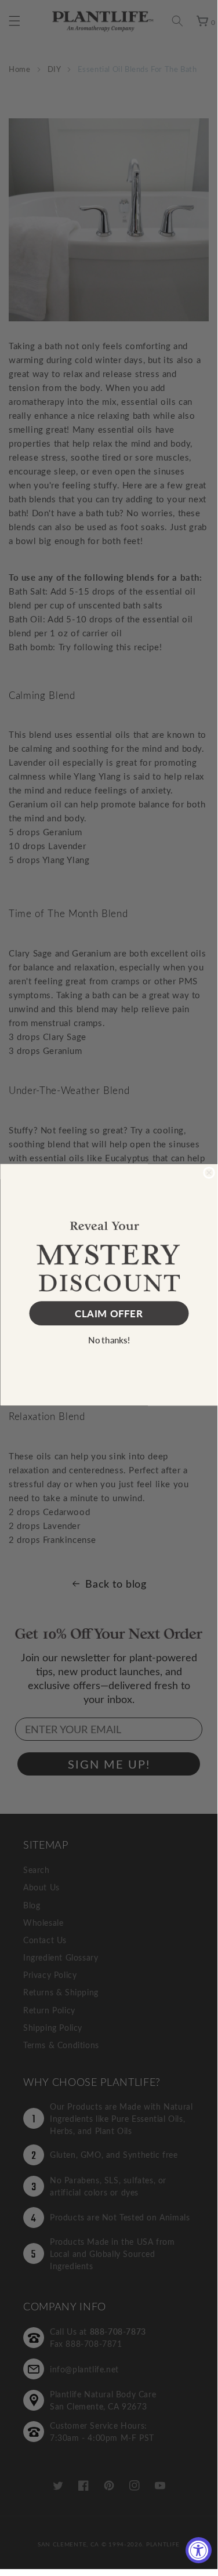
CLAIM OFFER (109, 1313)
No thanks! (109, 1340)
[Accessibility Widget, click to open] (199, 2550)
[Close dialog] (209, 1173)
